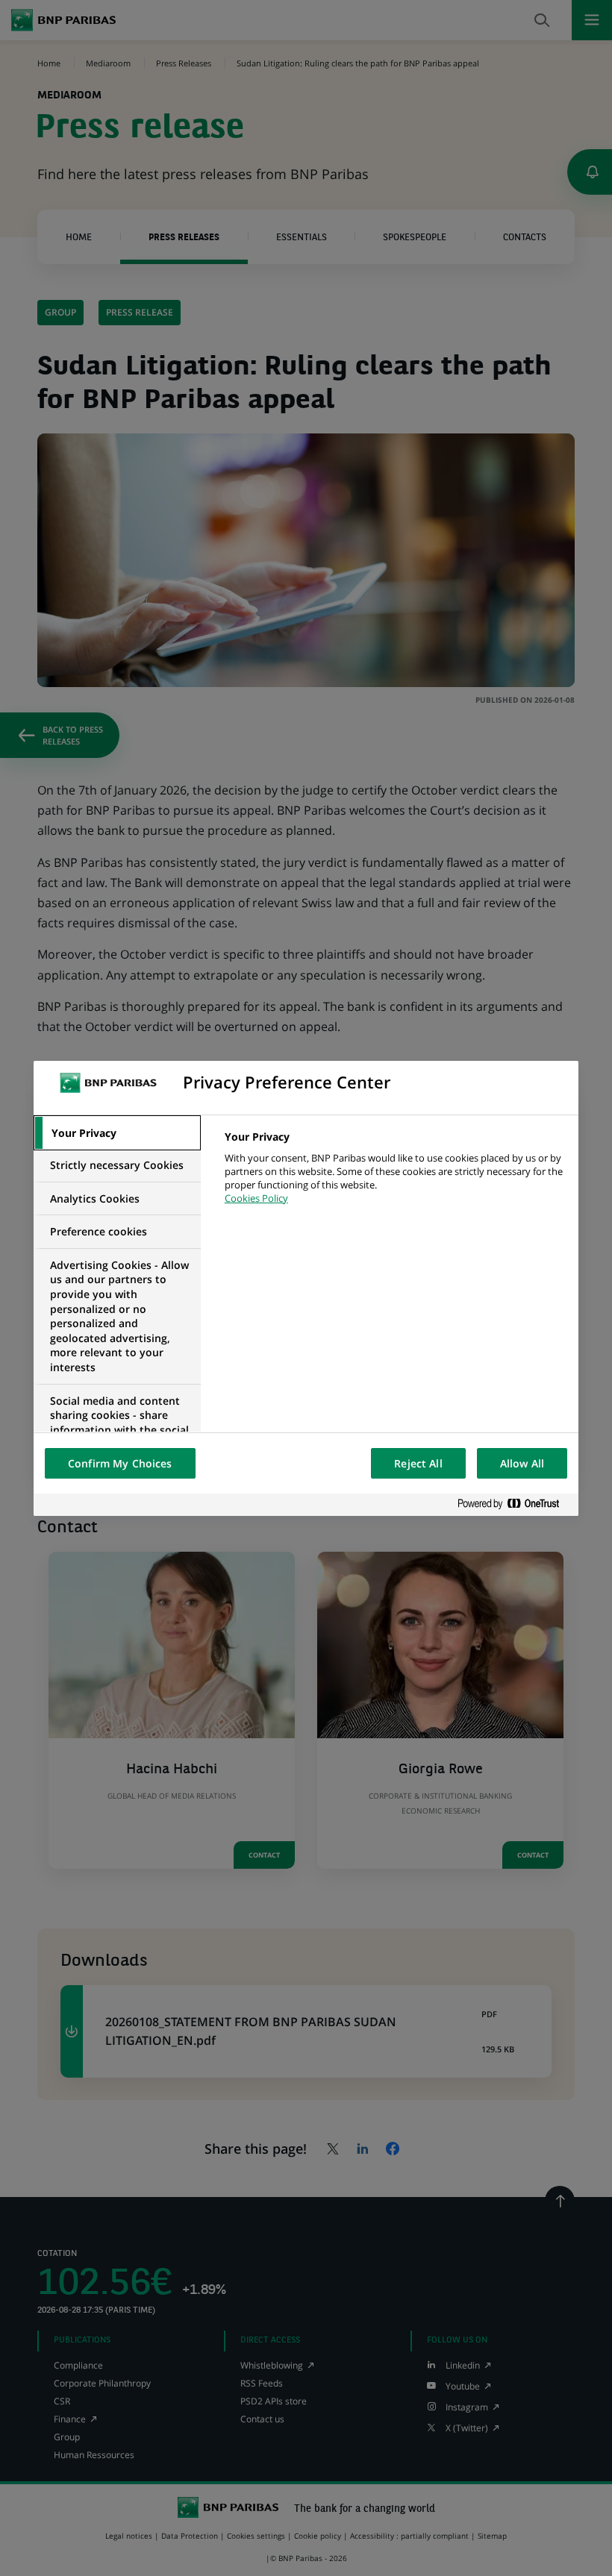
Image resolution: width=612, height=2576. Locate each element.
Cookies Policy (256, 1198)
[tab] (117, 1133)
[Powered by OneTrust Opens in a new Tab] (514, 1504)
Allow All (522, 1463)
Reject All (418, 1463)
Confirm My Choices (120, 1463)
